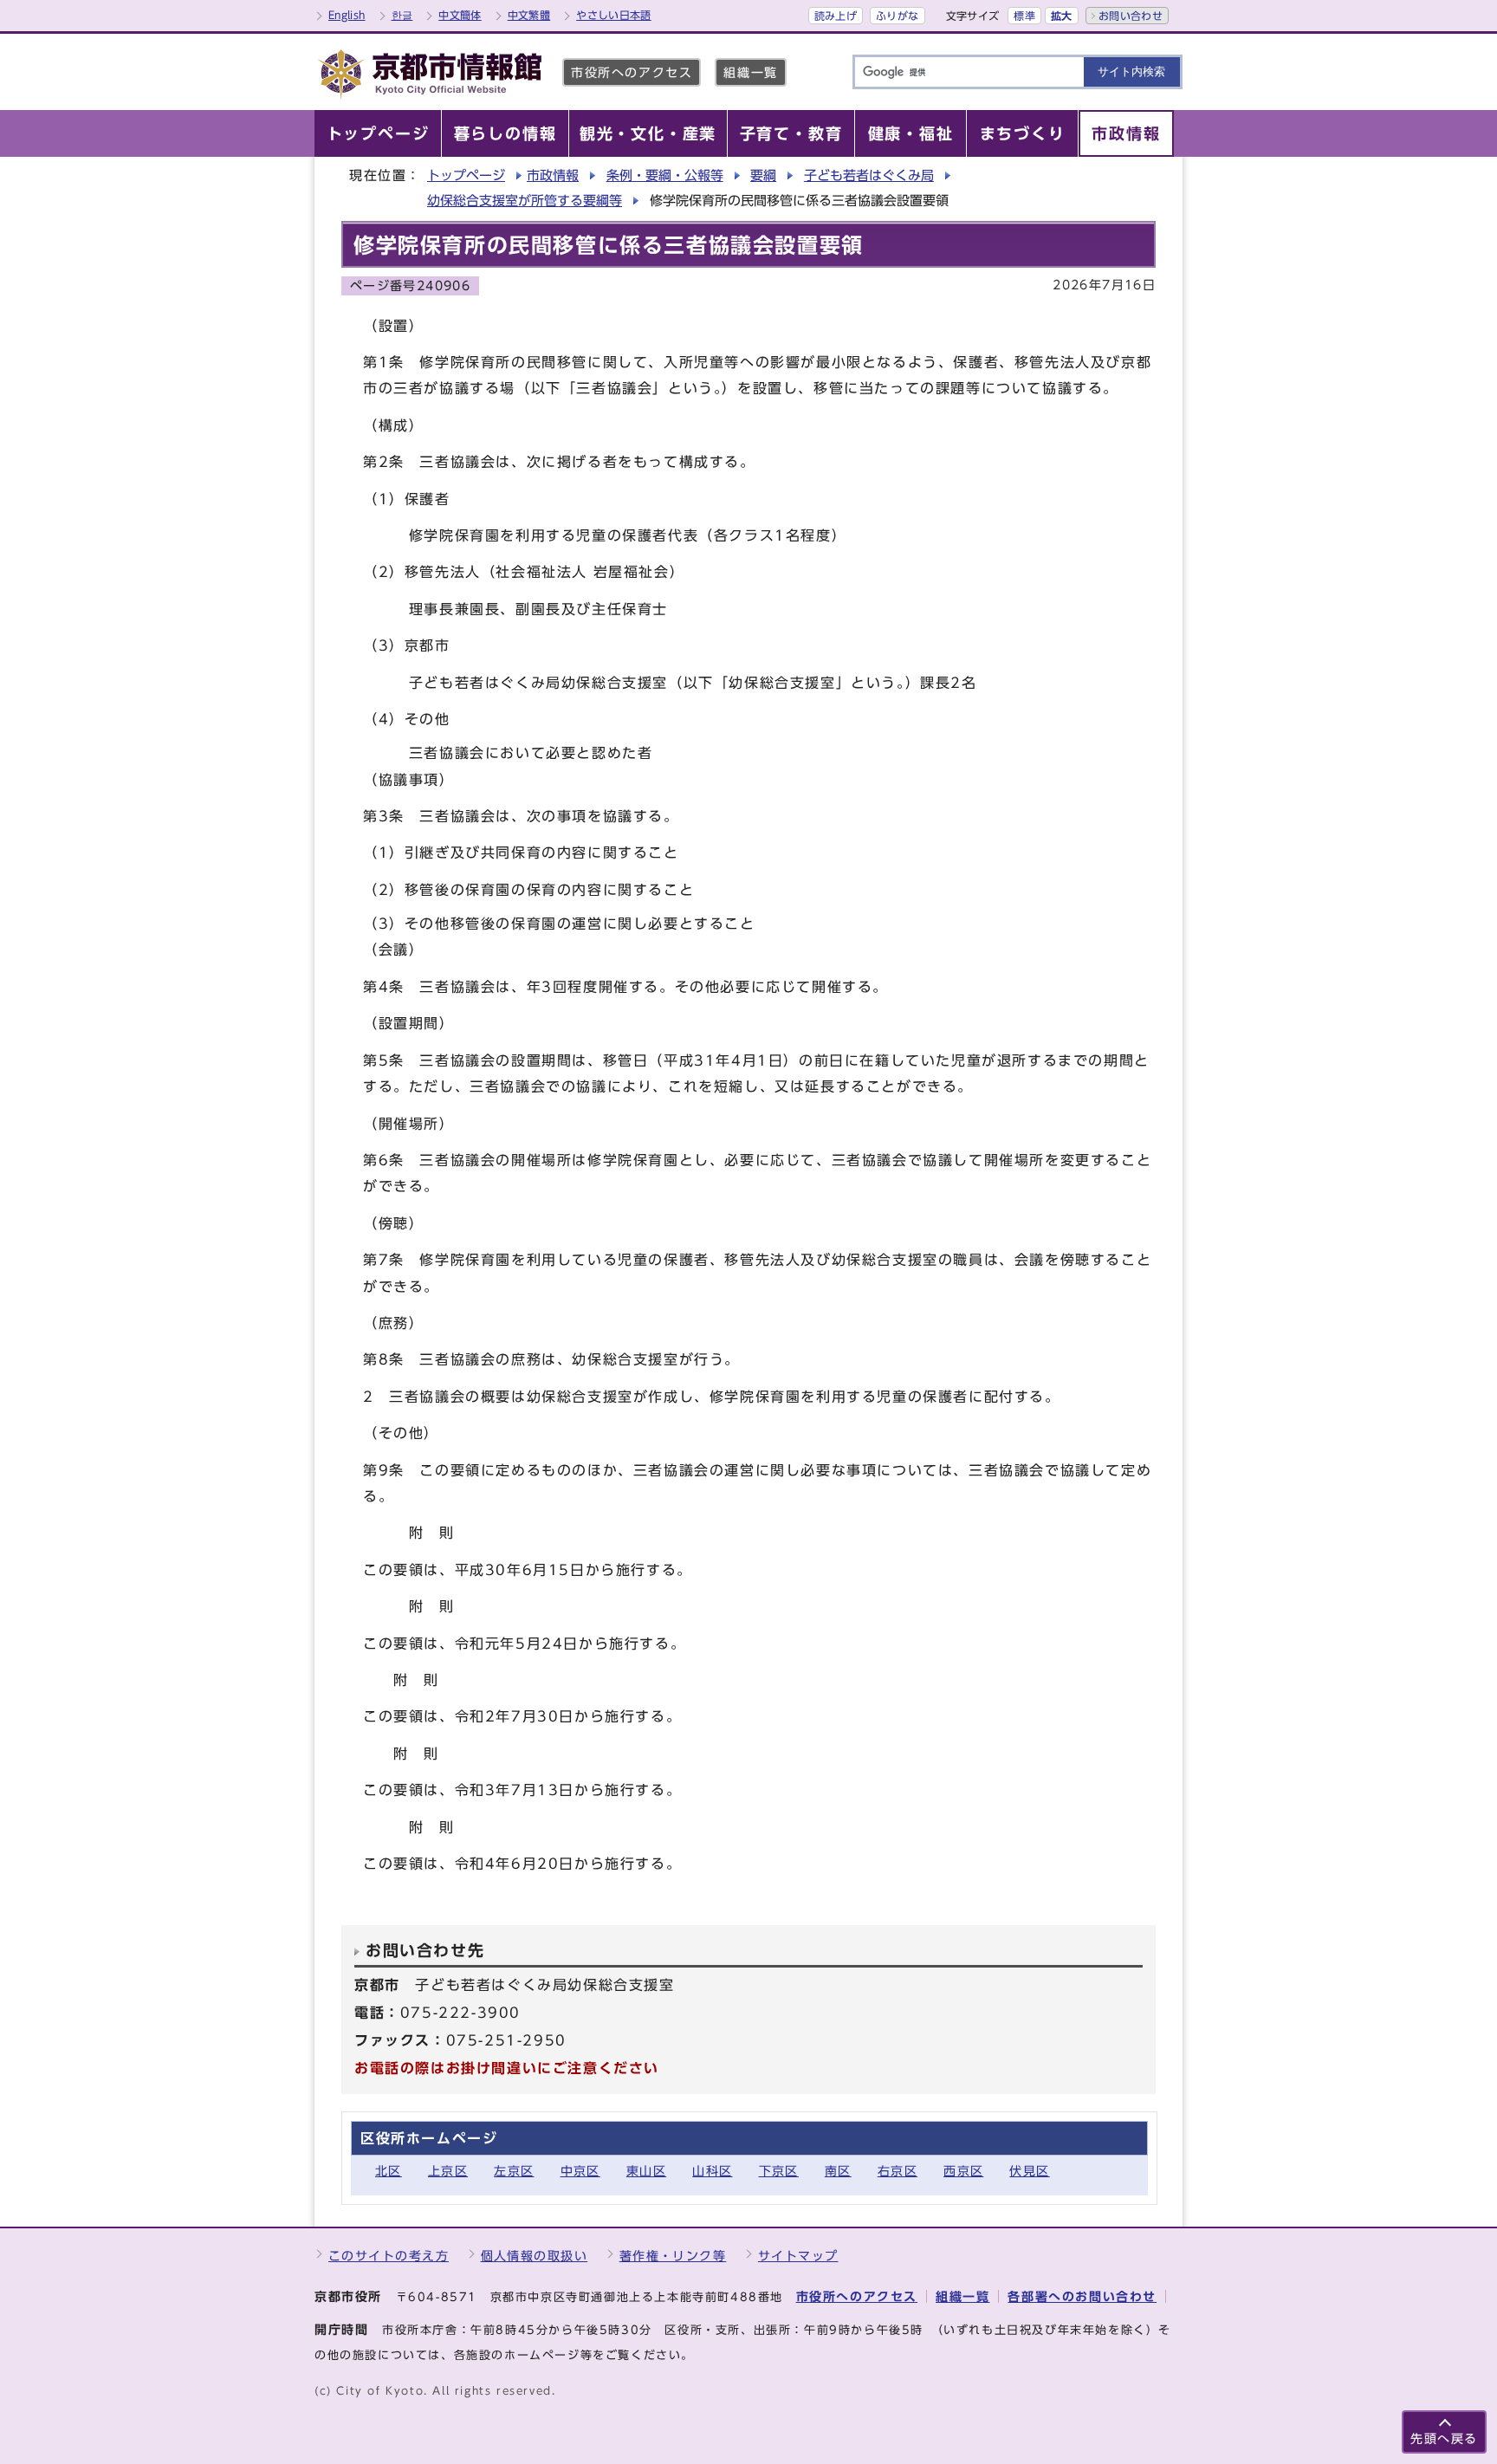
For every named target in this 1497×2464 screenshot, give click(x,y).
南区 (838, 2171)
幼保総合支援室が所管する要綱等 (525, 201)
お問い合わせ (1131, 16)
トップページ (466, 175)
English (347, 15)
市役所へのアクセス (632, 72)
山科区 (712, 2171)
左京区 (514, 2171)
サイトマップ (798, 2256)
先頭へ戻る (1444, 2438)
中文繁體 (529, 15)
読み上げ (836, 16)
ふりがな (897, 16)
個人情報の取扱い (535, 2256)
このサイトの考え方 (389, 2256)
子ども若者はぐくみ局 (869, 175)
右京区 (898, 2171)
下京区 (779, 2171)
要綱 (763, 175)
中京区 (580, 2171)
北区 (389, 2171)
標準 (1024, 16)
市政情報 (553, 175)
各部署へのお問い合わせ (1082, 2296)
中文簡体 (460, 15)
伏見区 (1029, 2171)
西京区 (963, 2171)
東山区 (646, 2171)
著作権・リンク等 (673, 2256)
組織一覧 (750, 72)
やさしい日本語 (614, 15)
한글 (402, 15)
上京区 (448, 2171)
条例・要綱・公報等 (665, 175)
